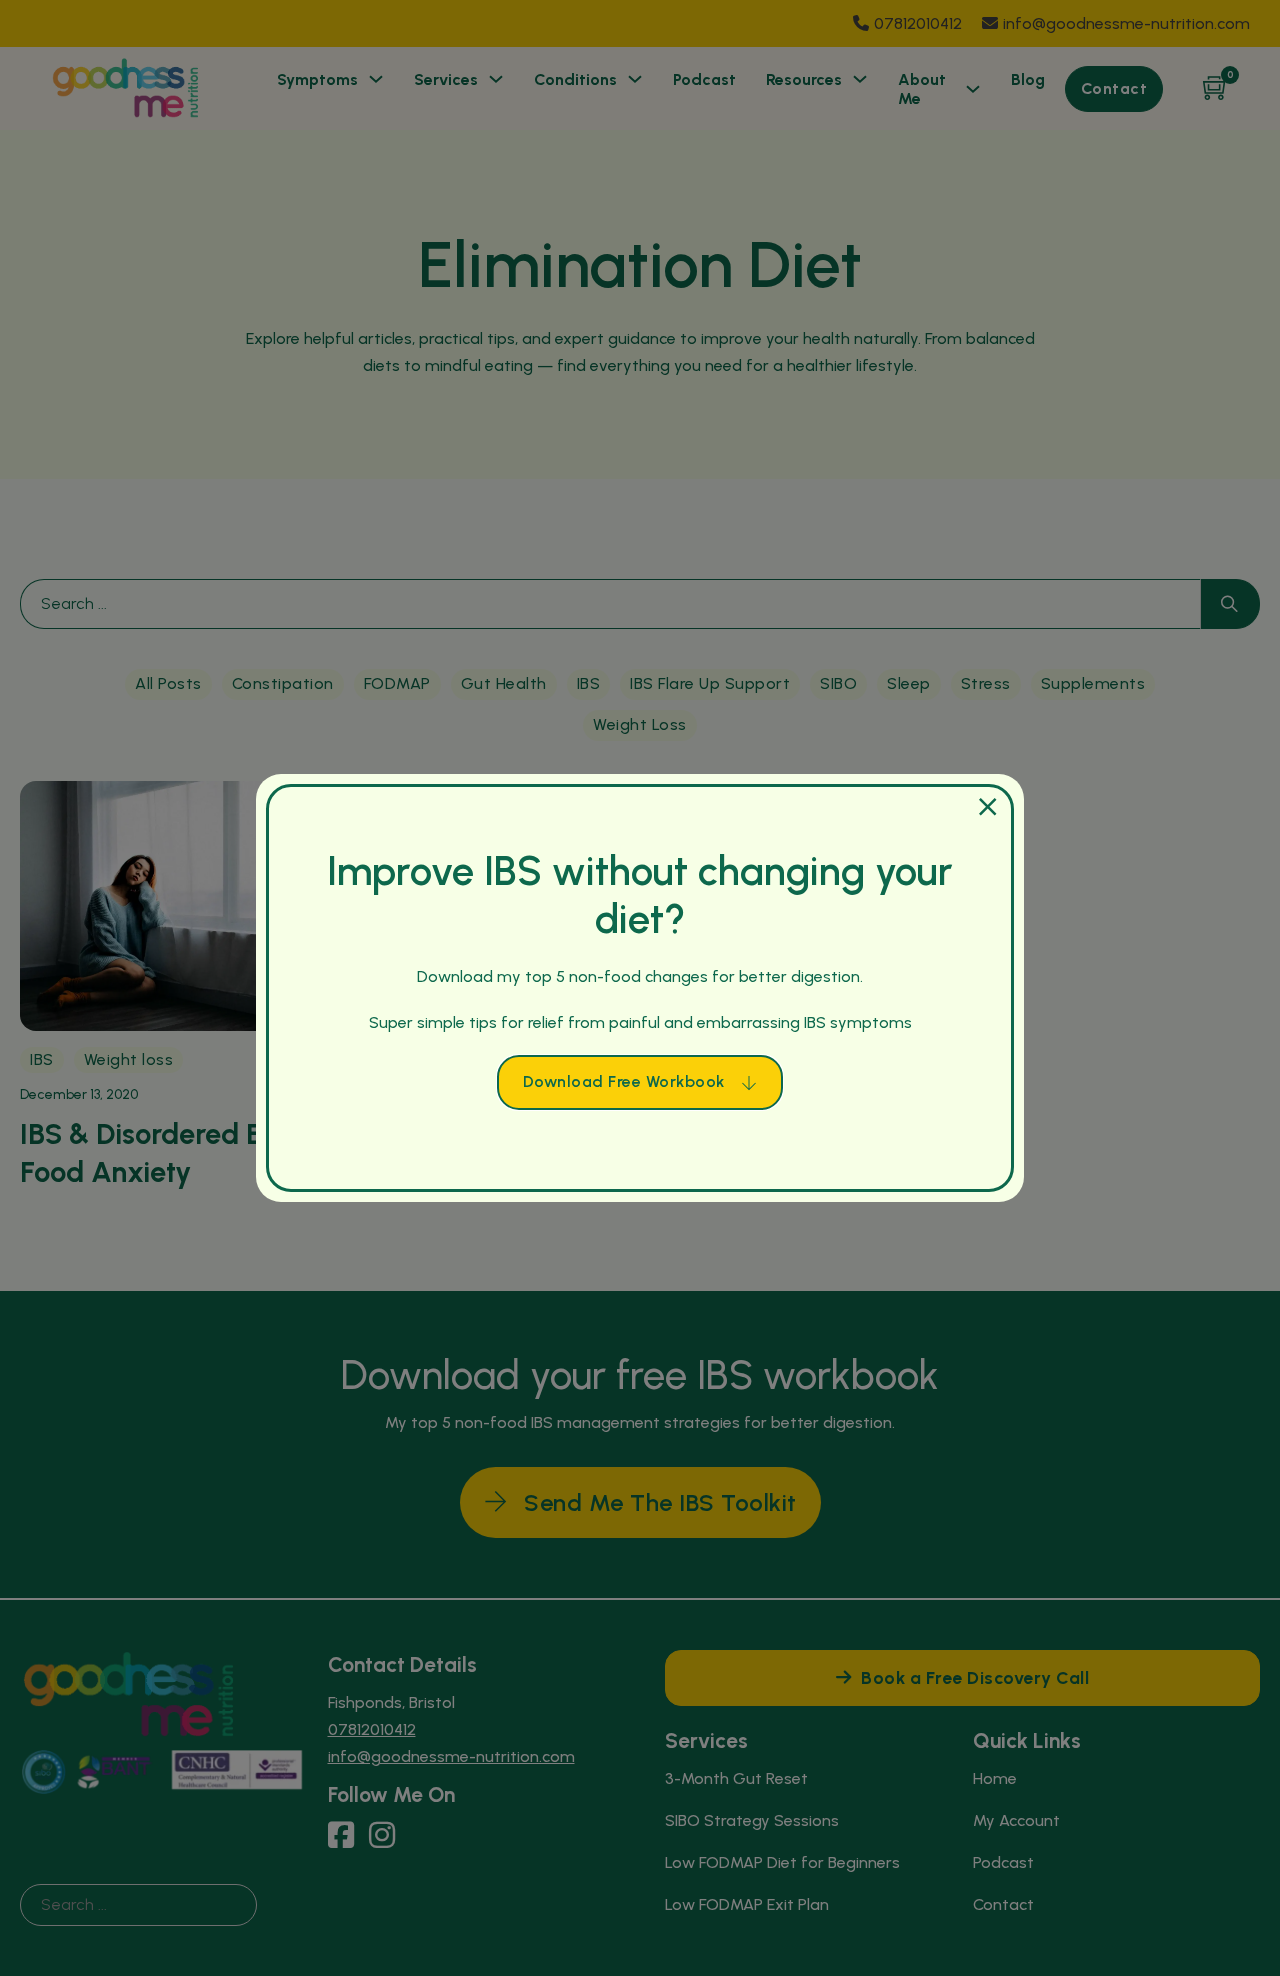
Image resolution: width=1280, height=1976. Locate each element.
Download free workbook (624, 1081)
